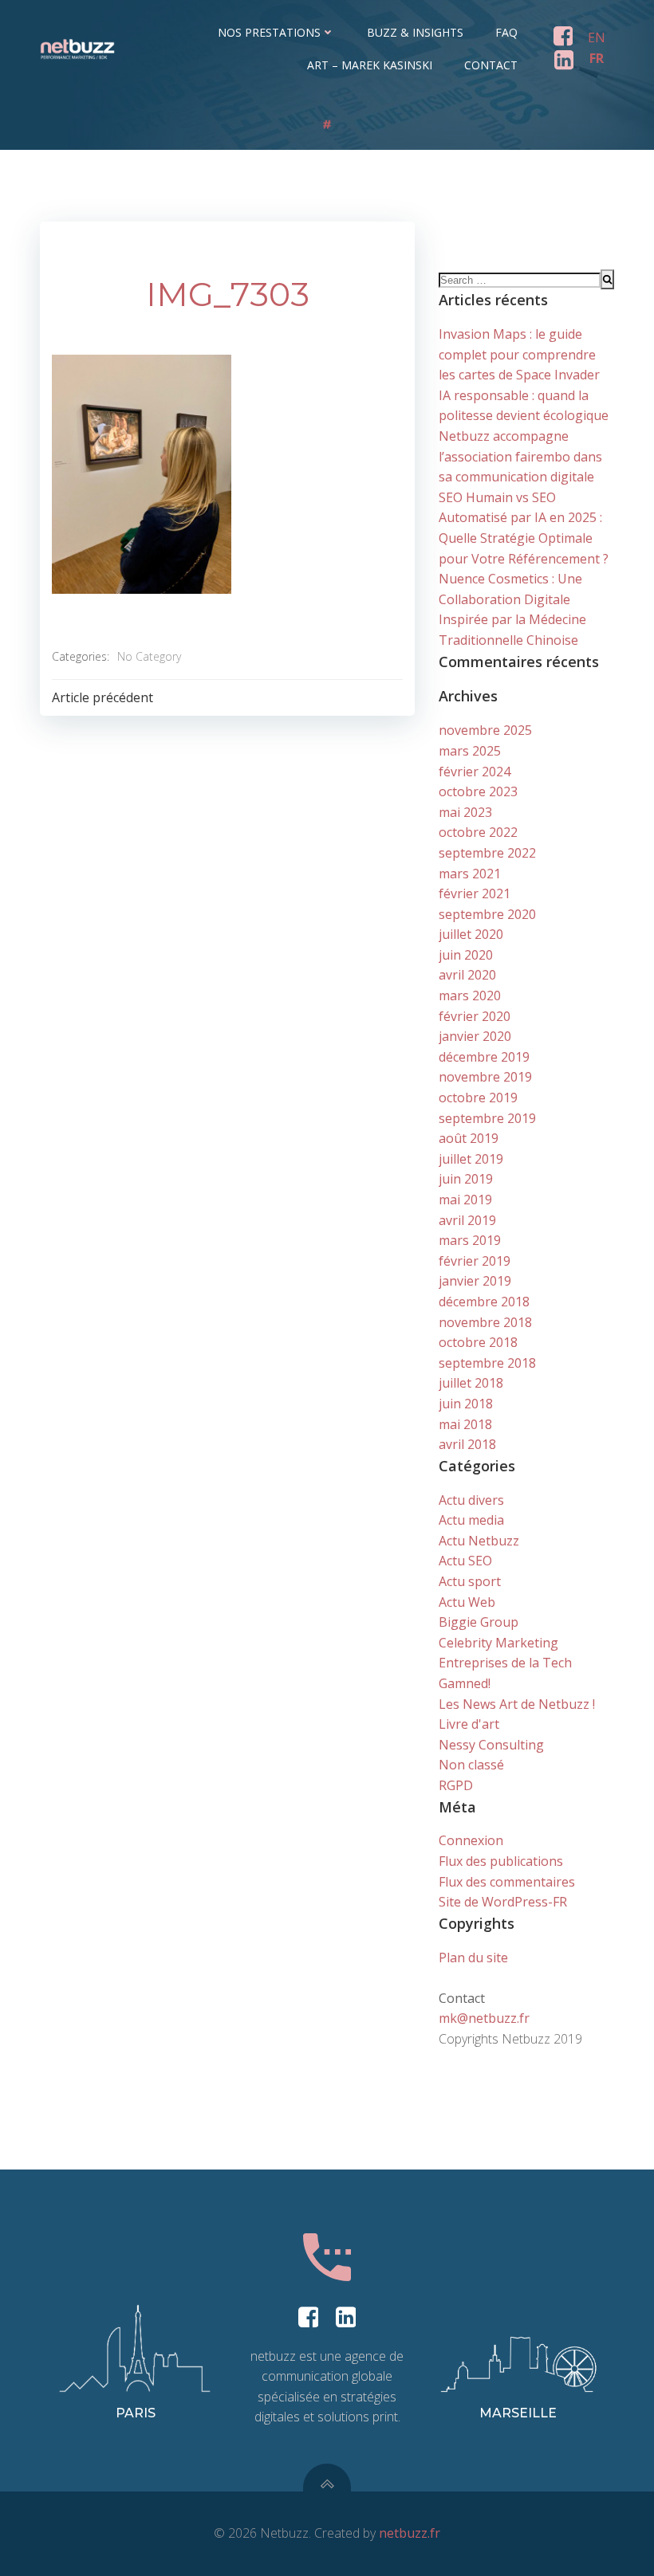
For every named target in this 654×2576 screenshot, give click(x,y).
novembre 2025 (485, 730)
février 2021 (475, 893)
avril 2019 (467, 1220)
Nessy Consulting (491, 1745)
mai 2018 (465, 1424)
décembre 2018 (484, 1302)
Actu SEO (465, 1561)
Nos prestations (269, 32)
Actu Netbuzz (479, 1541)
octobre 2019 (478, 1098)
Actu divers (471, 1500)
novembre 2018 (485, 1322)
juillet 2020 (471, 934)
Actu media (471, 1520)
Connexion (471, 1840)
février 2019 (475, 1261)
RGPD (456, 1785)
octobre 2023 (478, 791)
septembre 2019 (487, 1118)
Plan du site (473, 1958)
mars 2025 (470, 751)
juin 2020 (466, 955)
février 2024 (475, 772)
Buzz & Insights (415, 32)
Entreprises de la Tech (505, 1663)
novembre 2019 (485, 1077)
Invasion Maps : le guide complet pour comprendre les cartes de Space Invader (519, 354)
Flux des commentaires (507, 1882)
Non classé (471, 1765)
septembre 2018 (487, 1363)
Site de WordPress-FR (503, 1902)
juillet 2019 (471, 1159)
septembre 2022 (487, 853)
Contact (491, 65)
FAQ (506, 32)
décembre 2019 (484, 1057)
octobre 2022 (478, 832)
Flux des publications (501, 1861)
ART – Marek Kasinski (370, 65)
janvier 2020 (475, 1036)
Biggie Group (479, 1622)
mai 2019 (465, 1200)
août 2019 (469, 1138)
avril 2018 (467, 1444)
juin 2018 (466, 1404)
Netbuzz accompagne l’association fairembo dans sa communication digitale (520, 456)
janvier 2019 (475, 1281)
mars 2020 (470, 995)
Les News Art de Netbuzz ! (517, 1704)
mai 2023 (465, 812)
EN (597, 37)
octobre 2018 (478, 1342)
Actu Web (467, 1602)
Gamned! (465, 1683)
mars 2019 (470, 1240)
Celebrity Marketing (498, 1643)
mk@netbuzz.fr (484, 2018)
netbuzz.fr (410, 2533)
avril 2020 (467, 975)
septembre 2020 (487, 914)
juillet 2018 (471, 1383)
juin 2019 (466, 1179)
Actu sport (470, 1581)
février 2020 (475, 1016)
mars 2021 (470, 874)
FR (597, 58)
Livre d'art (469, 1724)
